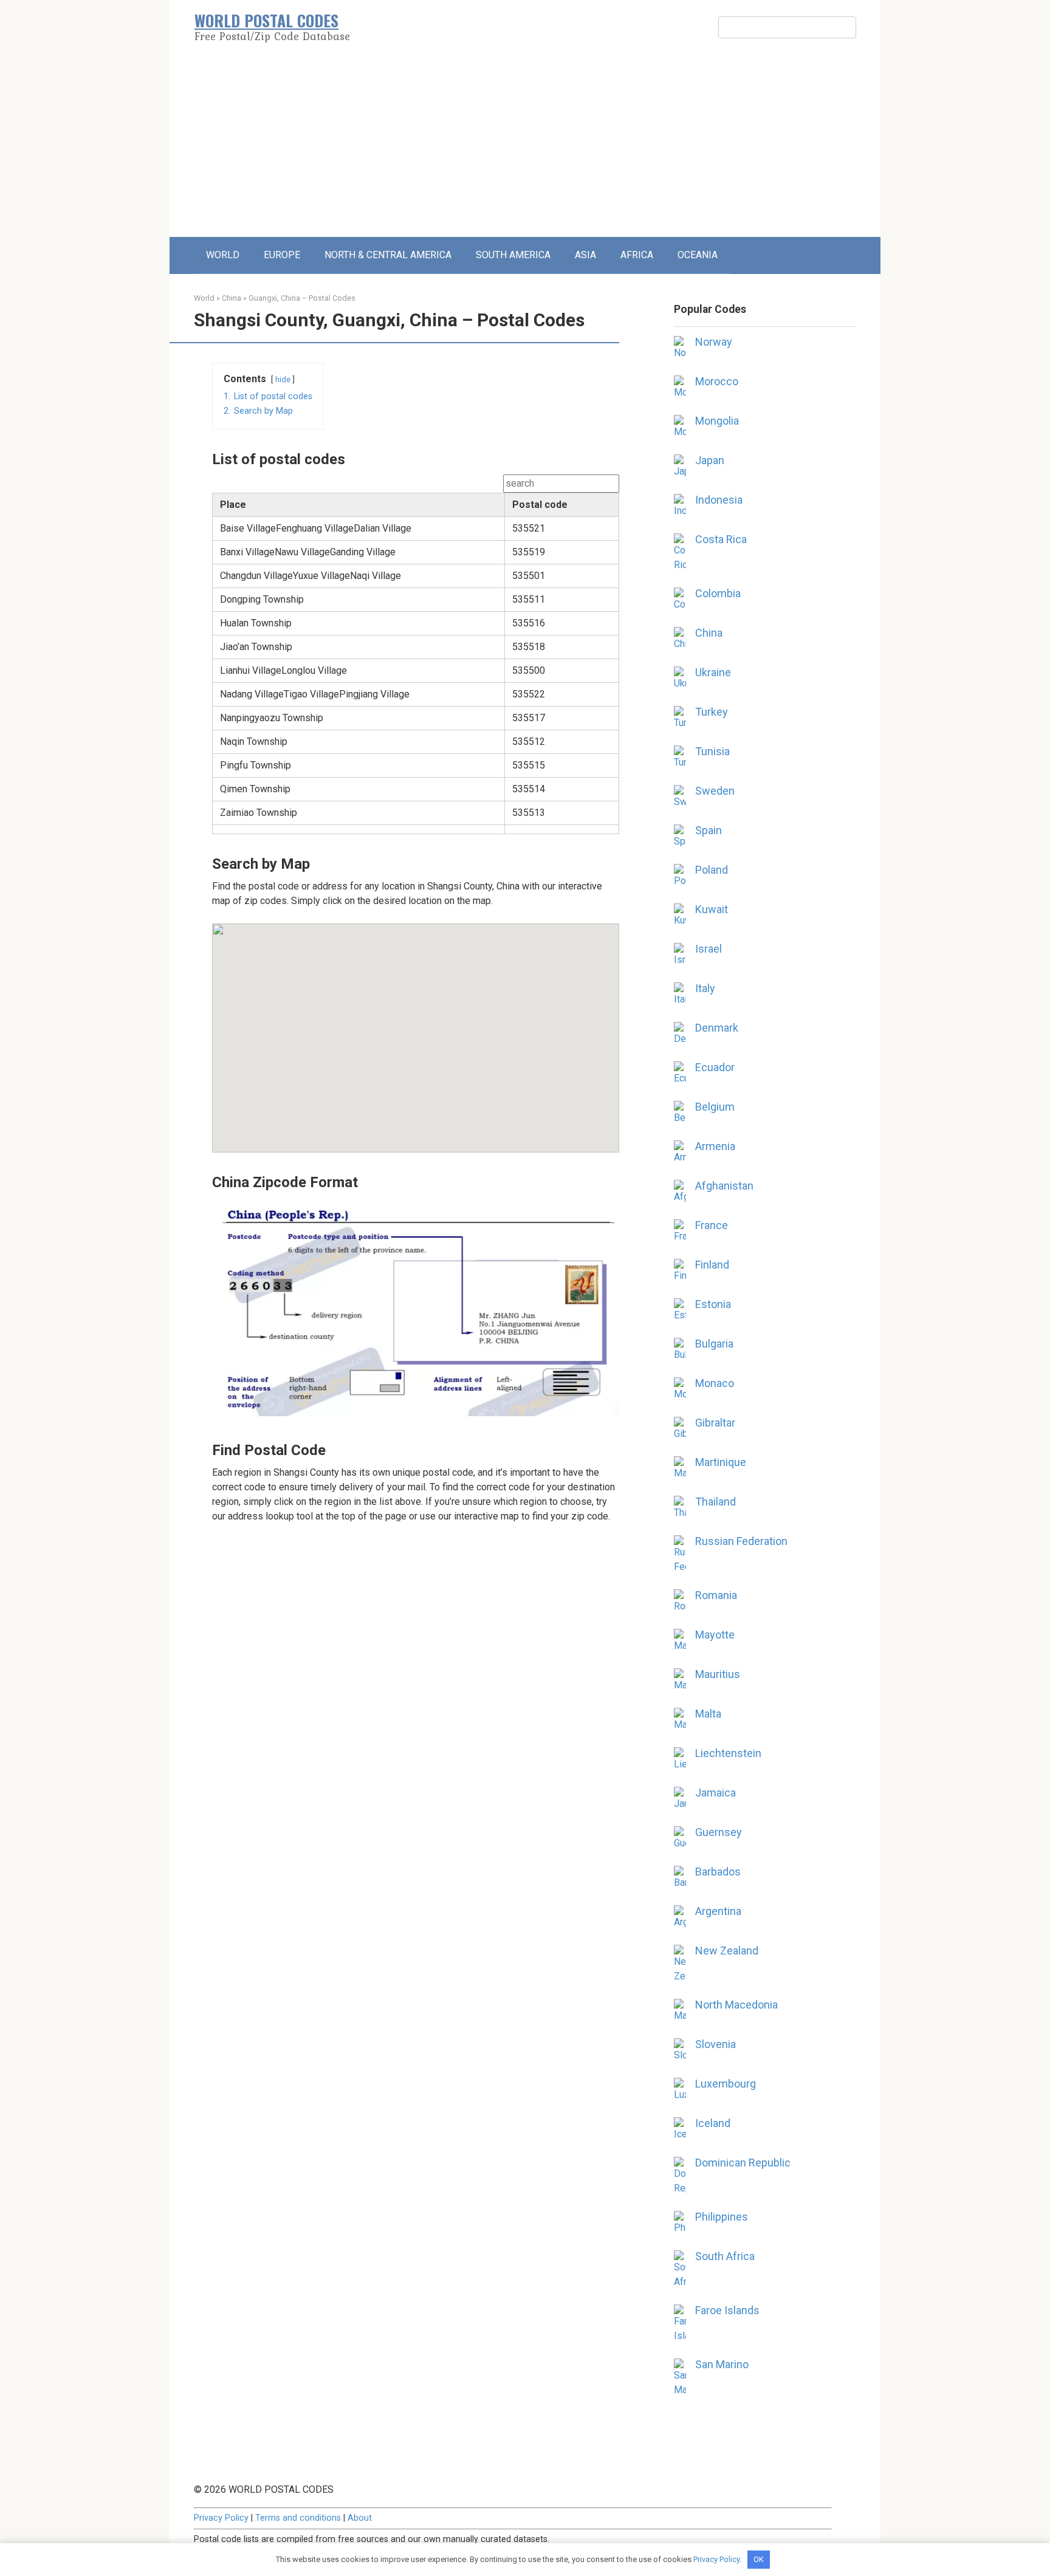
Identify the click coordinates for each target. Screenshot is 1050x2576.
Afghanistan (724, 1186)
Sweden (715, 791)
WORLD (223, 255)
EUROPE (282, 255)
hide (283, 379)
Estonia (713, 1304)
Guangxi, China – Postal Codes (302, 298)
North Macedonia (736, 2005)
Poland (712, 870)
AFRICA (637, 255)
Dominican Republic (743, 2163)
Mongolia (717, 421)
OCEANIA (698, 255)
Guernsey (719, 1832)
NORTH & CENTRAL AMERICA (388, 255)
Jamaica (715, 1793)
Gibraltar (715, 1423)
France (712, 1225)
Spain (709, 830)
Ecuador (715, 1067)
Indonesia (719, 500)
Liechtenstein (728, 1753)
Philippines (722, 2217)
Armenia (715, 1146)
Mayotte (715, 1635)
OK (759, 2559)
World (204, 298)
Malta (708, 1714)
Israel (709, 949)
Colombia (718, 593)
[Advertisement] (525, 146)
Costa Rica (721, 539)
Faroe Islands (727, 2310)
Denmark (717, 1028)
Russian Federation (741, 1541)
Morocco (717, 381)
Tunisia (712, 751)
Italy (705, 988)
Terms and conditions (298, 2518)
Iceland (713, 2123)
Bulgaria (714, 1344)
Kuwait (712, 909)
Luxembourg (726, 2084)
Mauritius (718, 1674)
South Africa (725, 2256)
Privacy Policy (221, 2518)
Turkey (712, 712)
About (360, 2518)
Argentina (718, 1911)
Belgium (715, 1107)
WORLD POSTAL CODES (266, 20)
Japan (710, 460)
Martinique (721, 1462)
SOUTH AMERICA (513, 255)
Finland (712, 1265)
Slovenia (715, 2044)
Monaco (715, 1383)
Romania (716, 1595)
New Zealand (727, 1951)
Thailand (715, 1502)
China (232, 298)
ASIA (585, 255)
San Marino (722, 2364)
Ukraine (713, 672)
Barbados (718, 1872)
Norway (714, 342)
